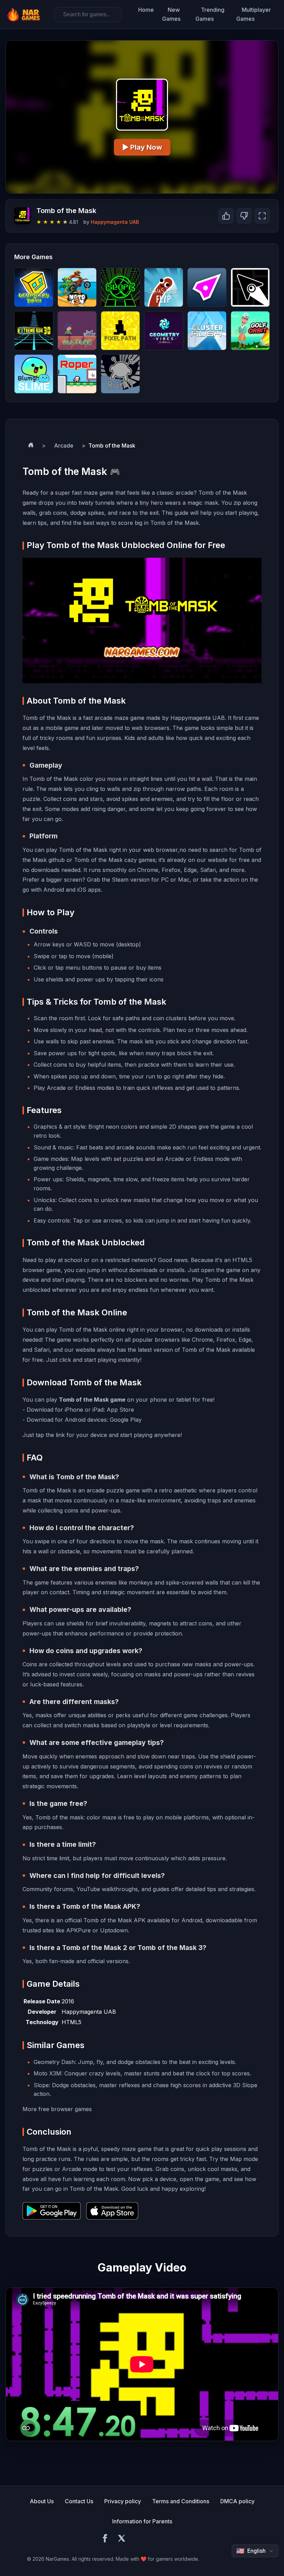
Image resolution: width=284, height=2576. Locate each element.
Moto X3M (47, 2073)
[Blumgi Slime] (34, 374)
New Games (171, 14)
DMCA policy (237, 2501)
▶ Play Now (142, 147)
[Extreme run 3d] (34, 331)
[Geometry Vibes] (207, 287)
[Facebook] (105, 2539)
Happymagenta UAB (115, 222)
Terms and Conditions (181, 2501)
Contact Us (79, 2501)
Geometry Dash (54, 2062)
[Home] (31, 446)
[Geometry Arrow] (250, 287)
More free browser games (57, 2109)
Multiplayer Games (254, 14)
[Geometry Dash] (34, 287)
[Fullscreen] (262, 216)
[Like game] (226, 216)
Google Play (126, 1420)
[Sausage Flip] (164, 287)
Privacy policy (123, 2501)
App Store (120, 1410)
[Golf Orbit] (250, 331)
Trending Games (210, 14)
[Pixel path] (120, 331)
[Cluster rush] (207, 331)
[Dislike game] (244, 216)
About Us (42, 2501)
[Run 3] (120, 374)
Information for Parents (142, 2521)
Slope (41, 2085)
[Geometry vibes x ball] (164, 331)
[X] (122, 2539)
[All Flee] (77, 331)
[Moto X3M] (77, 287)
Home (146, 10)
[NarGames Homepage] (24, 15)
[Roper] (77, 374)
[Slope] (120, 287)
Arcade (64, 445)
